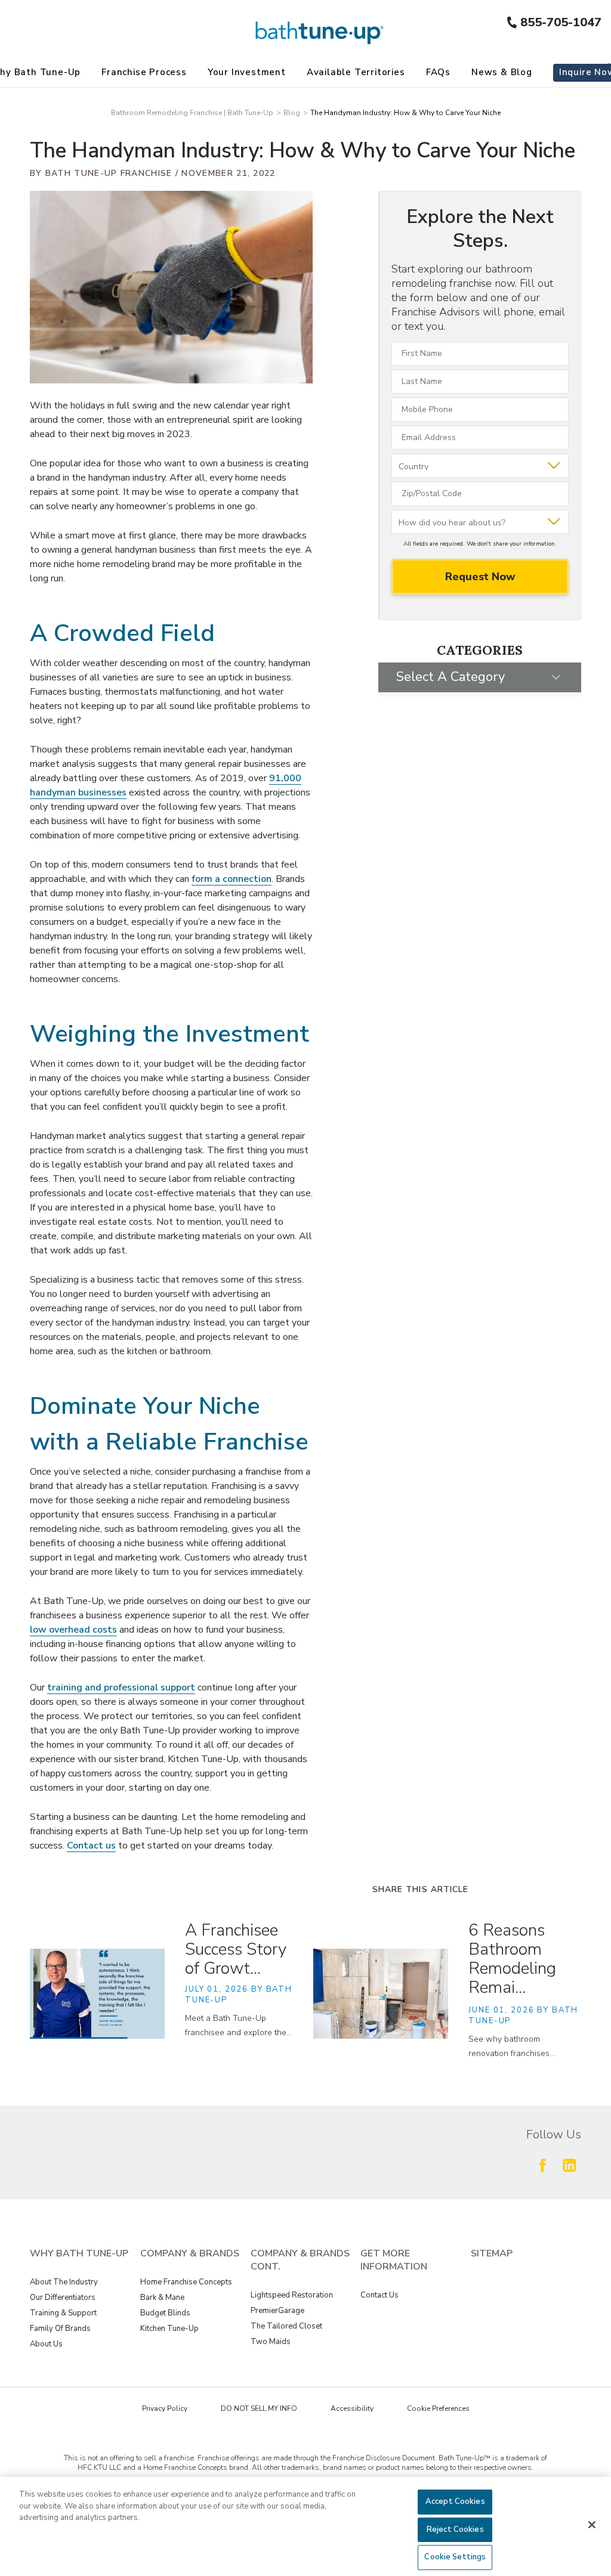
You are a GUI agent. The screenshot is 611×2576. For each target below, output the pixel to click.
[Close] (592, 2525)
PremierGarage (277, 2311)
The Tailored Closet (286, 2326)
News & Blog (502, 72)
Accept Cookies (455, 2501)
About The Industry (64, 2282)
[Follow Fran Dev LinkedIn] (569, 2165)
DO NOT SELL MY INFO (259, 2408)
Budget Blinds (165, 2313)
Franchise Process (144, 72)
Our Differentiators (63, 2298)
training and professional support (121, 1688)
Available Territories (356, 72)
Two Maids (271, 2342)
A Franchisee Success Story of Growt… (236, 1949)
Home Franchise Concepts (186, 2282)
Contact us (91, 1846)
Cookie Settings (455, 2557)
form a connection (232, 879)
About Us (46, 2344)
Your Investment (247, 72)
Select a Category (450, 677)
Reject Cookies (455, 2529)
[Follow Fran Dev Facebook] (542, 2165)
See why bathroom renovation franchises (512, 2046)
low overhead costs (73, 1630)
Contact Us (379, 2295)
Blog (292, 113)
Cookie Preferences (438, 2408)
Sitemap (492, 2253)
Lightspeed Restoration (292, 2295)
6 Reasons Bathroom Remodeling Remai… (512, 1959)
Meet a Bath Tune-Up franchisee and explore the (238, 2025)
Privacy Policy (165, 2408)
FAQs (438, 72)
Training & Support (63, 2313)
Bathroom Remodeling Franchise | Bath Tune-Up (192, 113)
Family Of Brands (60, 2329)
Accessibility (352, 2408)
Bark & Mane (162, 2298)
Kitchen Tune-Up (169, 2329)
